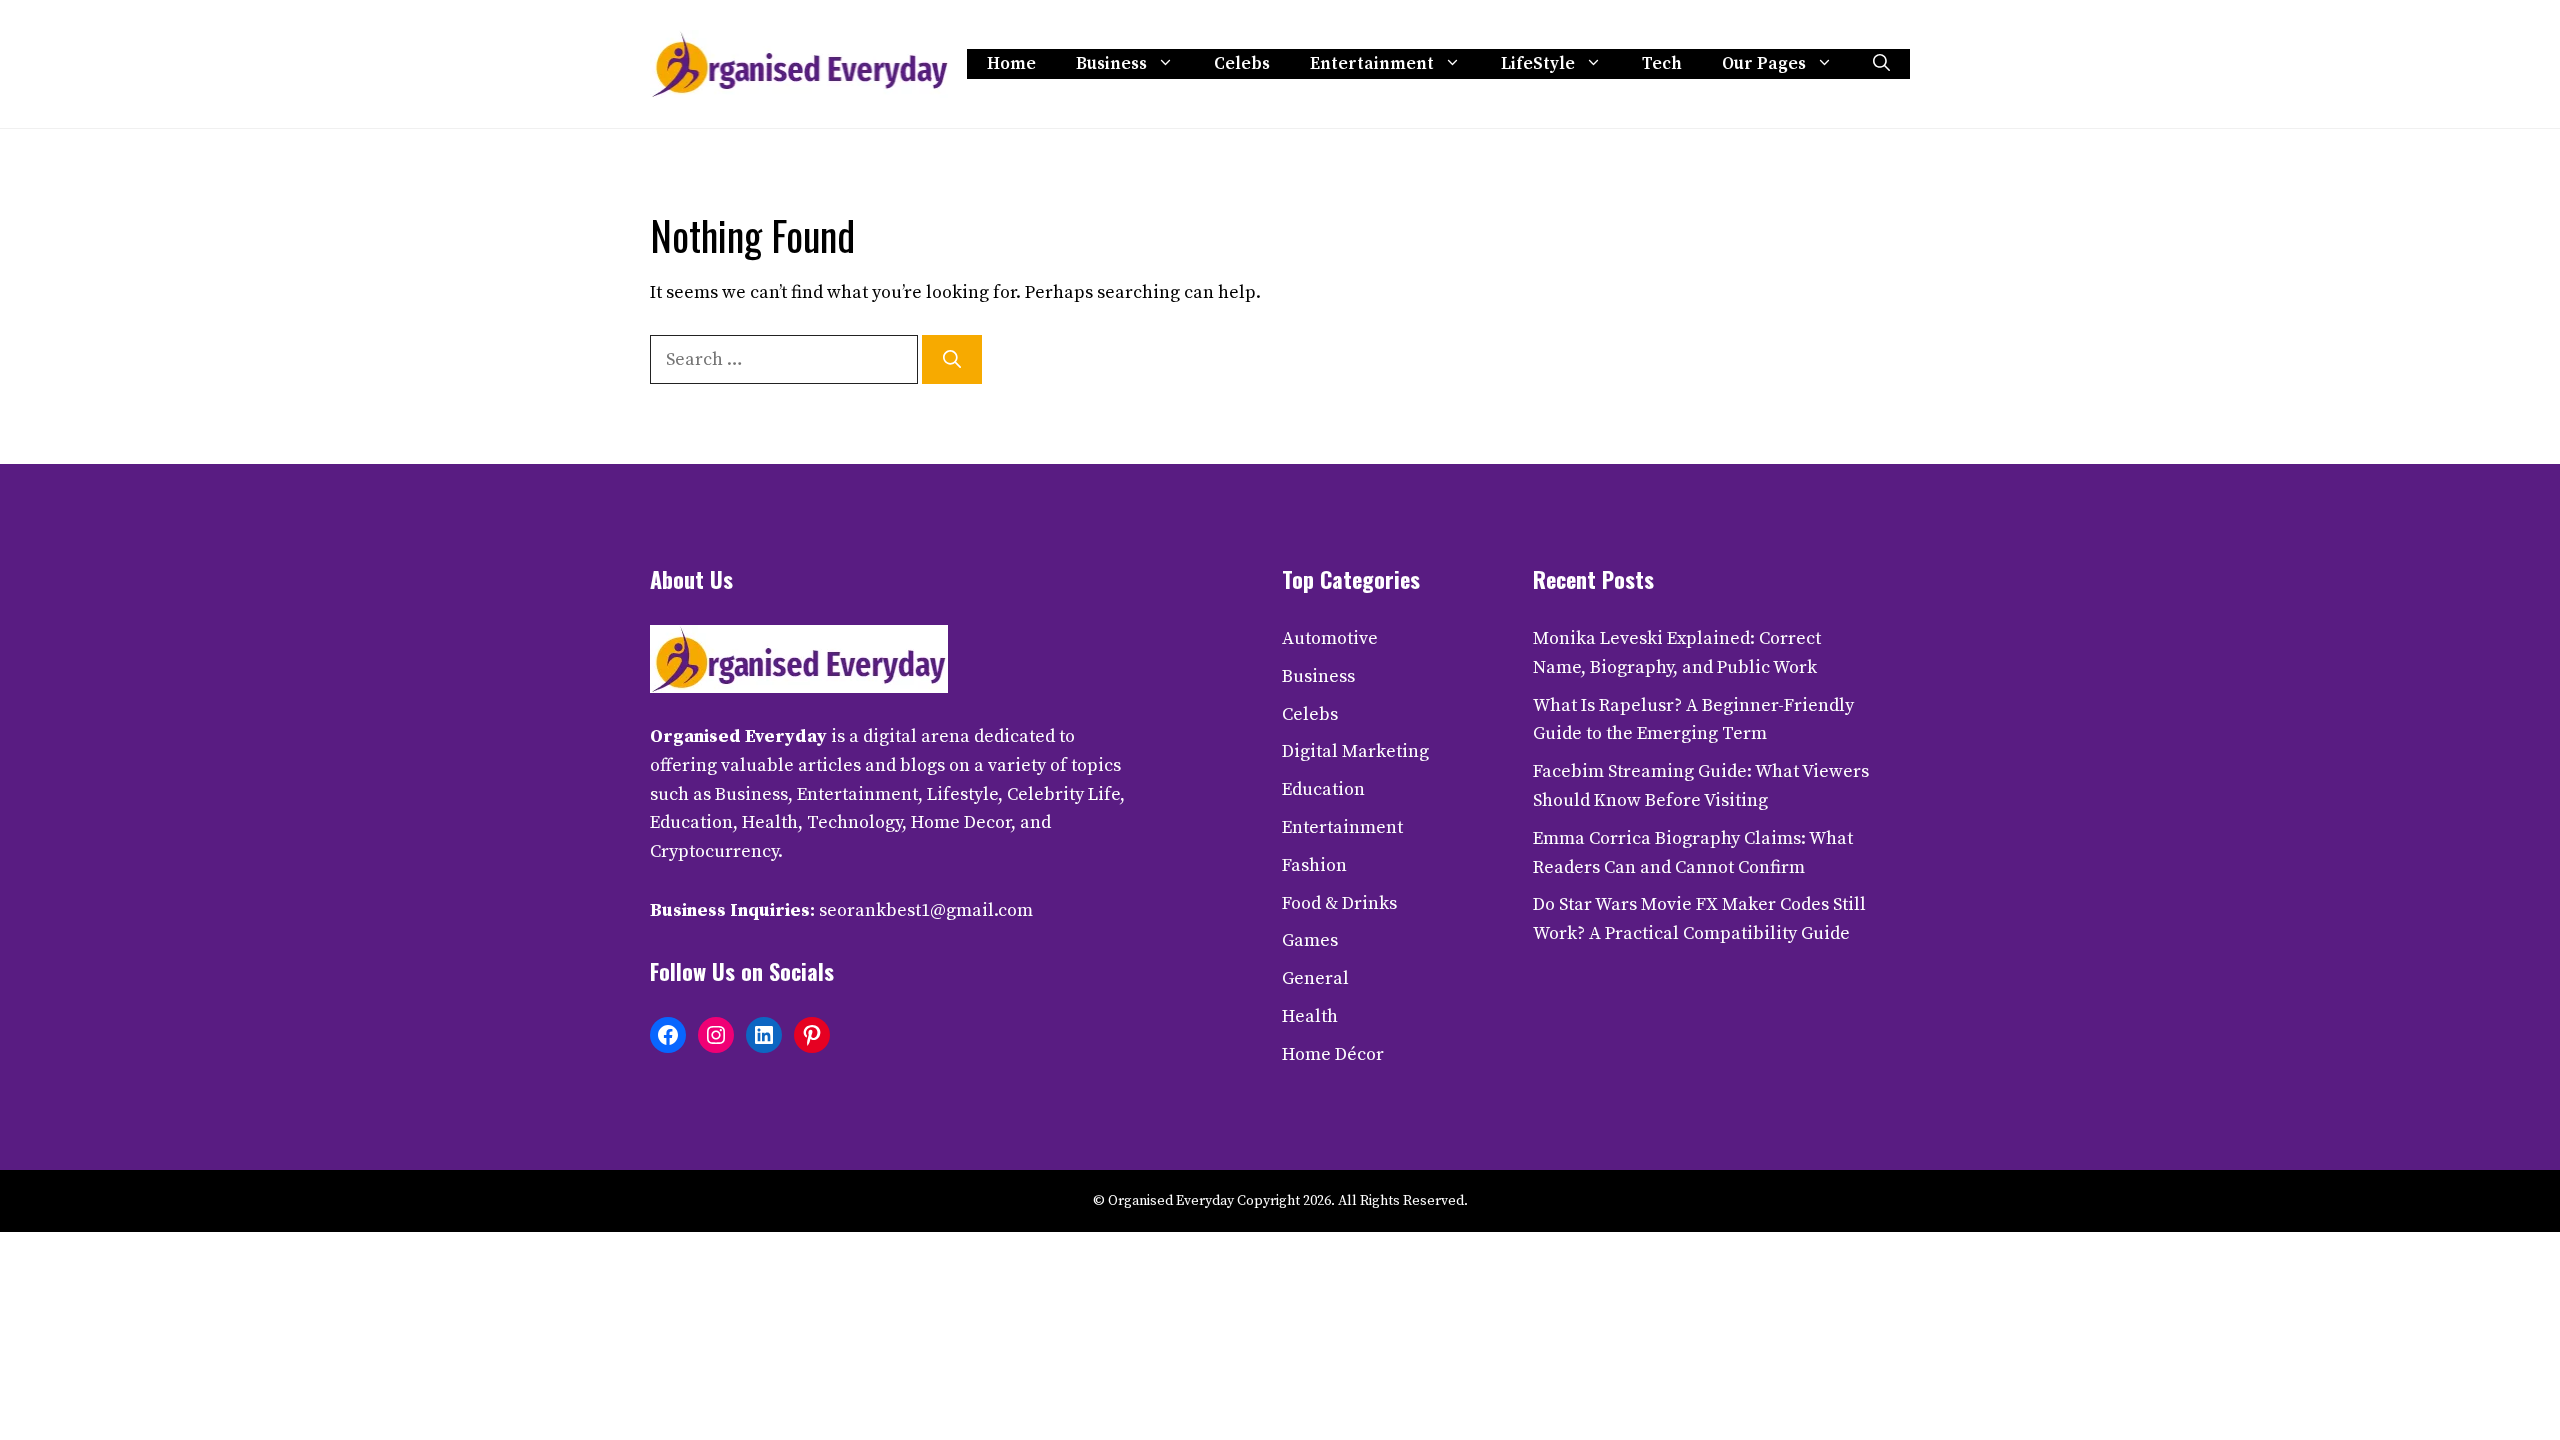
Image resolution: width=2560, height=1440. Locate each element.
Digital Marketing (1355, 751)
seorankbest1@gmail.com (926, 910)
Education (1323, 789)
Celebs (1242, 64)
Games (1310, 940)
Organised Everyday (738, 736)
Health (1310, 1016)
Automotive (1330, 638)
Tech (1662, 64)
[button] (1881, 64)
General (1315, 978)
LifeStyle (1538, 64)
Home (1011, 64)
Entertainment (1372, 64)
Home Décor (1333, 1054)
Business (1111, 64)
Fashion (1314, 865)
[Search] (952, 359)
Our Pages (1764, 64)
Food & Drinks (1339, 903)
